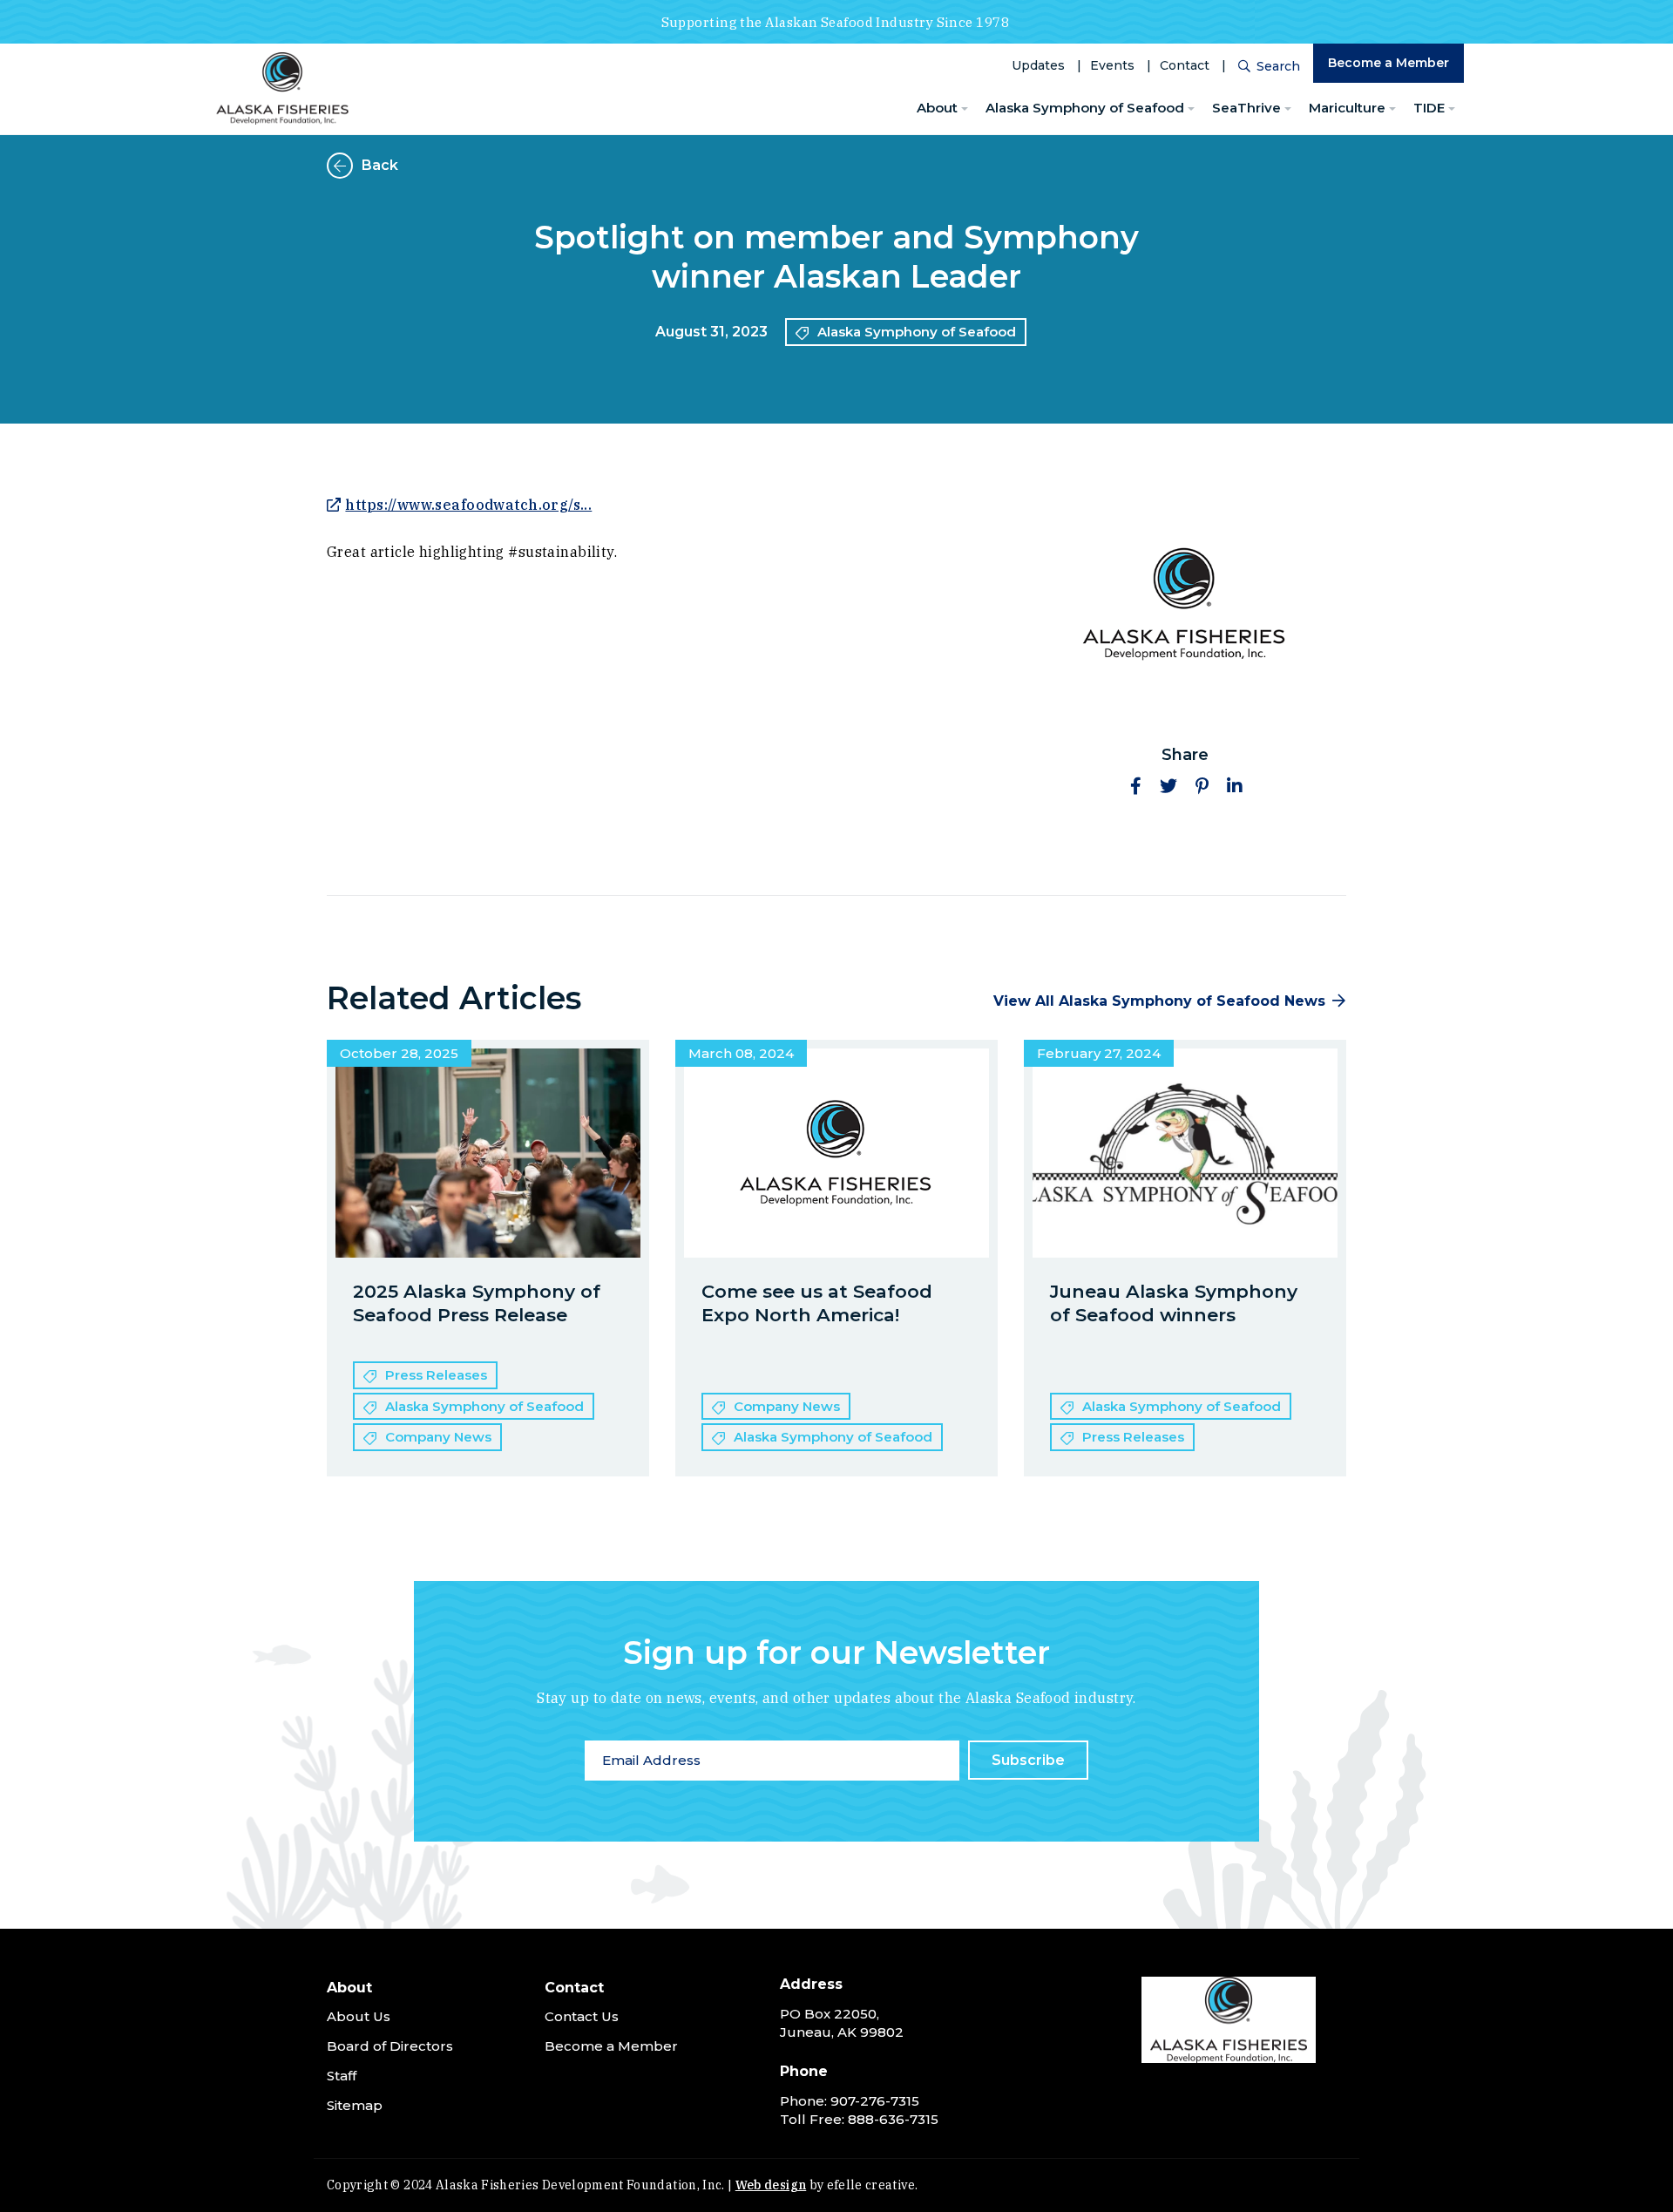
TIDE (1429, 108)
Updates (1038, 65)
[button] (1135, 786)
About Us (359, 2016)
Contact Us (582, 2016)
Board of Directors (390, 2046)
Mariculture (1347, 108)
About (937, 108)
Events (1112, 65)
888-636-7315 (893, 2119)
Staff (342, 2076)
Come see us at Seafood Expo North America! (817, 1303)
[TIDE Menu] (1452, 109)
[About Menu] (965, 109)
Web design (771, 2185)
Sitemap (355, 2105)
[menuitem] (942, 109)
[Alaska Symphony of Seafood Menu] (1191, 109)
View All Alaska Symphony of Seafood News (1159, 1001)
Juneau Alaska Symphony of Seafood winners (1174, 1303)
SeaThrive (1246, 108)
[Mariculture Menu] (1392, 109)
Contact (1185, 65)
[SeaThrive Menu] (1288, 109)
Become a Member (1389, 63)
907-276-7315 (875, 2101)
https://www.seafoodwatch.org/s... (468, 505)
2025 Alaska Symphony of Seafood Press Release (477, 1303)
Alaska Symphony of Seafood (1085, 108)
